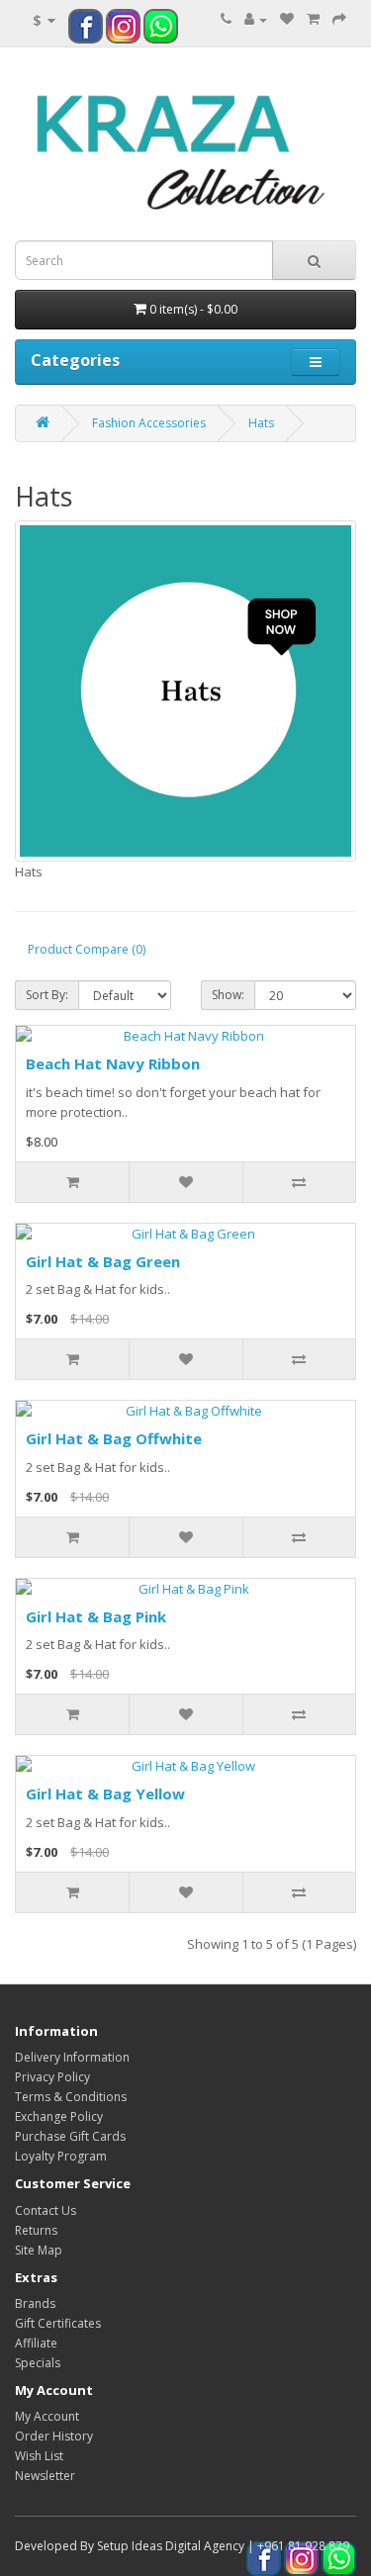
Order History (54, 2436)
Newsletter (45, 2476)
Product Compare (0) (87, 949)
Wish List (39, 2456)
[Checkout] (339, 19)
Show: (228, 995)
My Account (47, 2416)
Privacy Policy (52, 2077)
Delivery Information (72, 2057)
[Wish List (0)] (287, 19)
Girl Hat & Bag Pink (96, 1616)
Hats (261, 423)
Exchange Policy (59, 2116)
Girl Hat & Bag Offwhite (114, 1438)
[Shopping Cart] (313, 19)
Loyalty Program (61, 2156)
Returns (36, 2230)
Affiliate (36, 2343)
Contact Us (46, 2210)
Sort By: (47, 995)
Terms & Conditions (71, 2097)
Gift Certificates (58, 2323)
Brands (35, 2303)
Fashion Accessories (149, 423)
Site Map (39, 2250)
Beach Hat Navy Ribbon (113, 1063)
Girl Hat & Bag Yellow (105, 1794)
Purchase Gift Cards (70, 2136)
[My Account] (256, 19)
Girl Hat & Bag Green (103, 1261)
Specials (38, 2363)
